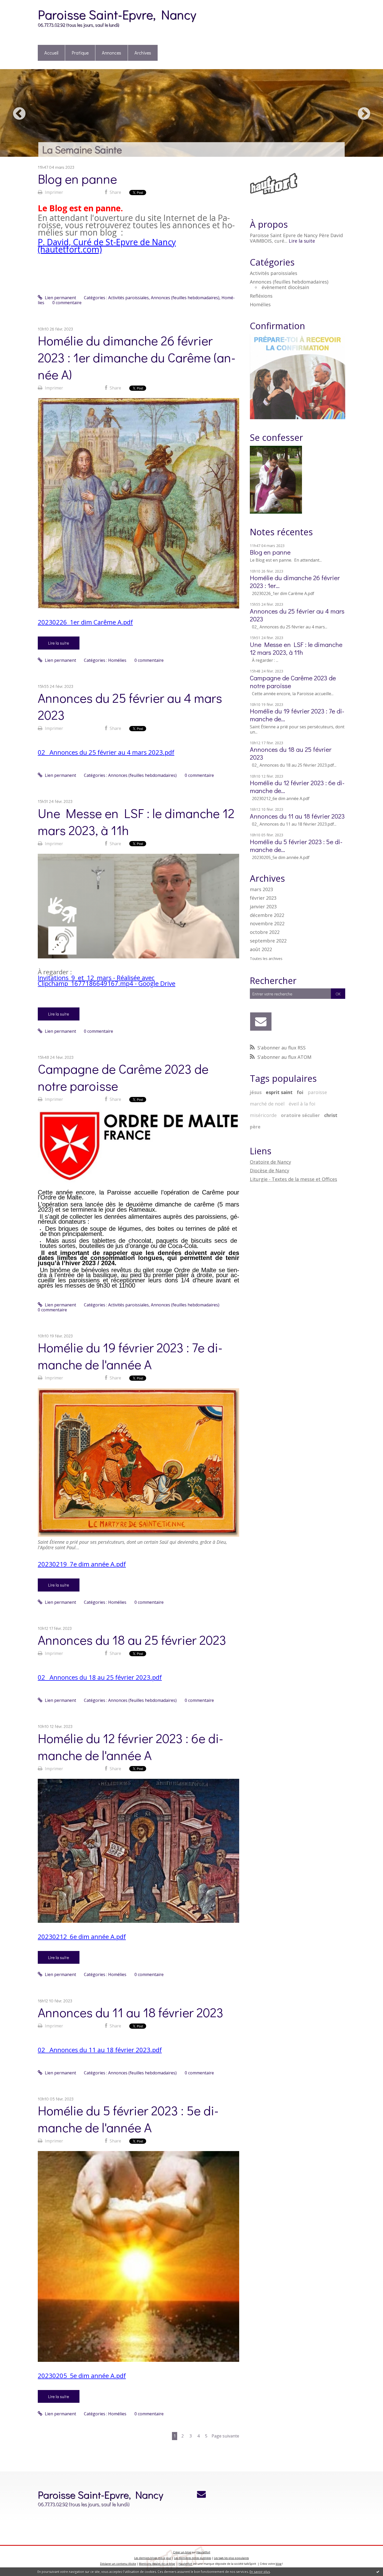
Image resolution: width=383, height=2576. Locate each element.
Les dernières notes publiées (193, 2558)
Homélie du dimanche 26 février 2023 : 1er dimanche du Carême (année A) (137, 357)
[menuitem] (51, 53)
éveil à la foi (302, 1104)
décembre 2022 (267, 915)
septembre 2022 (268, 941)
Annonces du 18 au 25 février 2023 (132, 1640)
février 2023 (263, 898)
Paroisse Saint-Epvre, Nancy (117, 14)
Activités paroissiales (128, 298)
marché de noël (267, 1104)
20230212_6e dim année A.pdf (82, 1936)
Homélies (117, 660)
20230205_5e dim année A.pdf (82, 2376)
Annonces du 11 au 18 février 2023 (131, 2012)
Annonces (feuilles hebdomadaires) (185, 298)
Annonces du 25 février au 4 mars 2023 (297, 615)
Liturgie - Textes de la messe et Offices (294, 1179)
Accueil (51, 53)
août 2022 (261, 950)
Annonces (112, 53)
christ (331, 1115)
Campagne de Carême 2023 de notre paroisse (293, 682)
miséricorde (263, 1115)
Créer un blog (182, 2552)
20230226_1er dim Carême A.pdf (85, 622)
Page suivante (225, 2436)
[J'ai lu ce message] (378, 2572)
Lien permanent (60, 298)
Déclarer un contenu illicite (118, 2564)
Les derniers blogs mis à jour (153, 2558)
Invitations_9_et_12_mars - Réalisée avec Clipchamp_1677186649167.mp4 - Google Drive (107, 980)
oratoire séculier (300, 1115)
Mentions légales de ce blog (157, 2564)
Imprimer (53, 192)
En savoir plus (260, 2572)
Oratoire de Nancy (270, 1162)
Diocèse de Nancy (270, 1170)
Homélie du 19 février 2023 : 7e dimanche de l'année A (130, 1356)
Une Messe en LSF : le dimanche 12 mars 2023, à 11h (296, 648)
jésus (256, 1092)
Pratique (80, 53)
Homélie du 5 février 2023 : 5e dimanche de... (296, 846)
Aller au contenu (19, 5)
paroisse (317, 1092)
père (255, 1127)
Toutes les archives (266, 959)
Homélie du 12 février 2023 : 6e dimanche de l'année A (131, 1746)
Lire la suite (59, 643)
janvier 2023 (263, 907)
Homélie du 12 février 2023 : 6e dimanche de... (297, 787)
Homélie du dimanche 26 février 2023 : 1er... (295, 582)
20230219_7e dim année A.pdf (82, 1564)
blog (279, 2564)
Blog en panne (77, 179)
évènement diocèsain (285, 287)
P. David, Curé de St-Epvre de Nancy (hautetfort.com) (107, 246)
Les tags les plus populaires (231, 2558)
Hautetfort (203, 2552)
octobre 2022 (265, 932)
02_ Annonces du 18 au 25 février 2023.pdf (100, 1677)
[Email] (261, 1022)
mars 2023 (261, 890)
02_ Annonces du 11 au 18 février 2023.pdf (100, 2050)
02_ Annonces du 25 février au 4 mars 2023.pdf (106, 752)
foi (300, 1092)
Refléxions (261, 296)
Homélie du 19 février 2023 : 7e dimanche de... (297, 715)
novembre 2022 (267, 924)
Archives (143, 53)
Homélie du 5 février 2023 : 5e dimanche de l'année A (128, 2119)
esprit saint (279, 1092)
